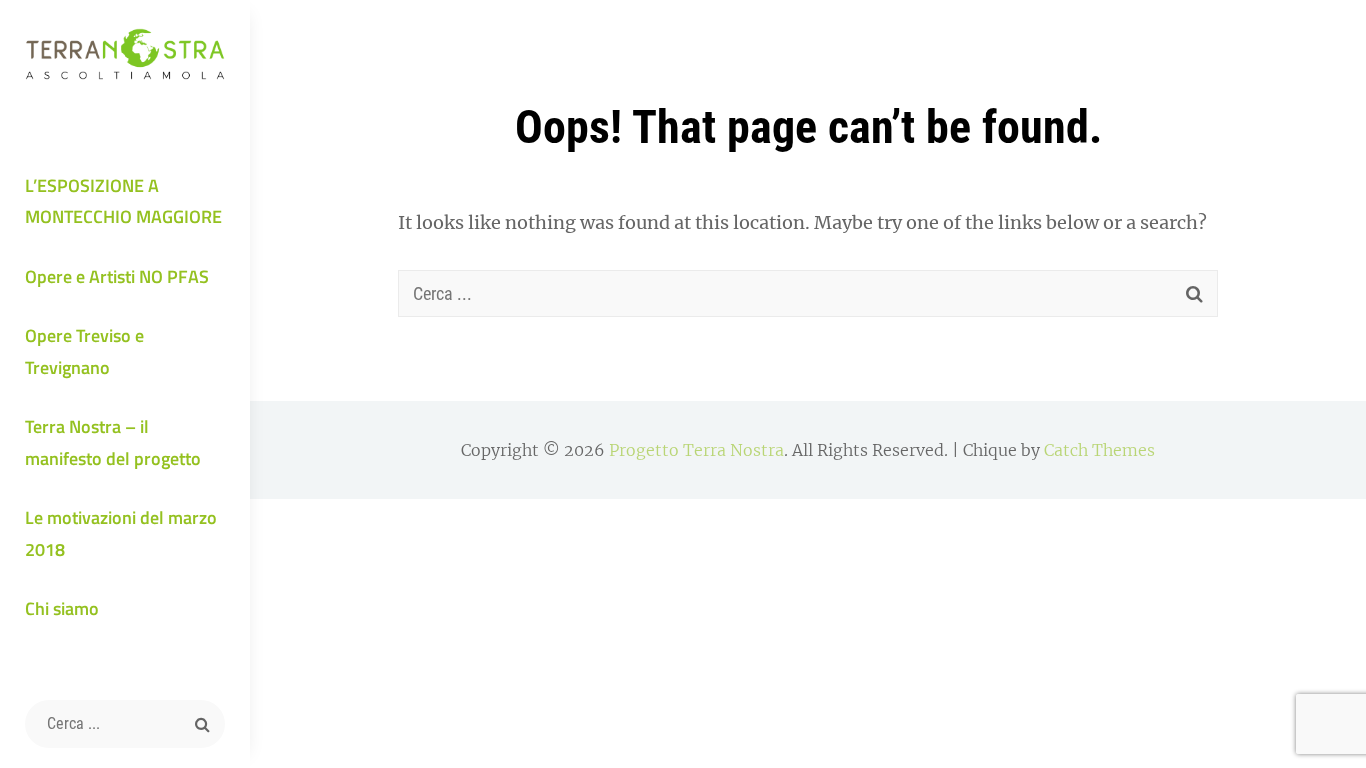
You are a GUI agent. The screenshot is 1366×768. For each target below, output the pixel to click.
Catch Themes (1099, 450)
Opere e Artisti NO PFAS (117, 276)
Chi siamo (62, 608)
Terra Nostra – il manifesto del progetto (113, 442)
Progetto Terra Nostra (696, 450)
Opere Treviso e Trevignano (84, 351)
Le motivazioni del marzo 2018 (121, 533)
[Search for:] (125, 724)
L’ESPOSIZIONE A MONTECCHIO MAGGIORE (123, 201)
